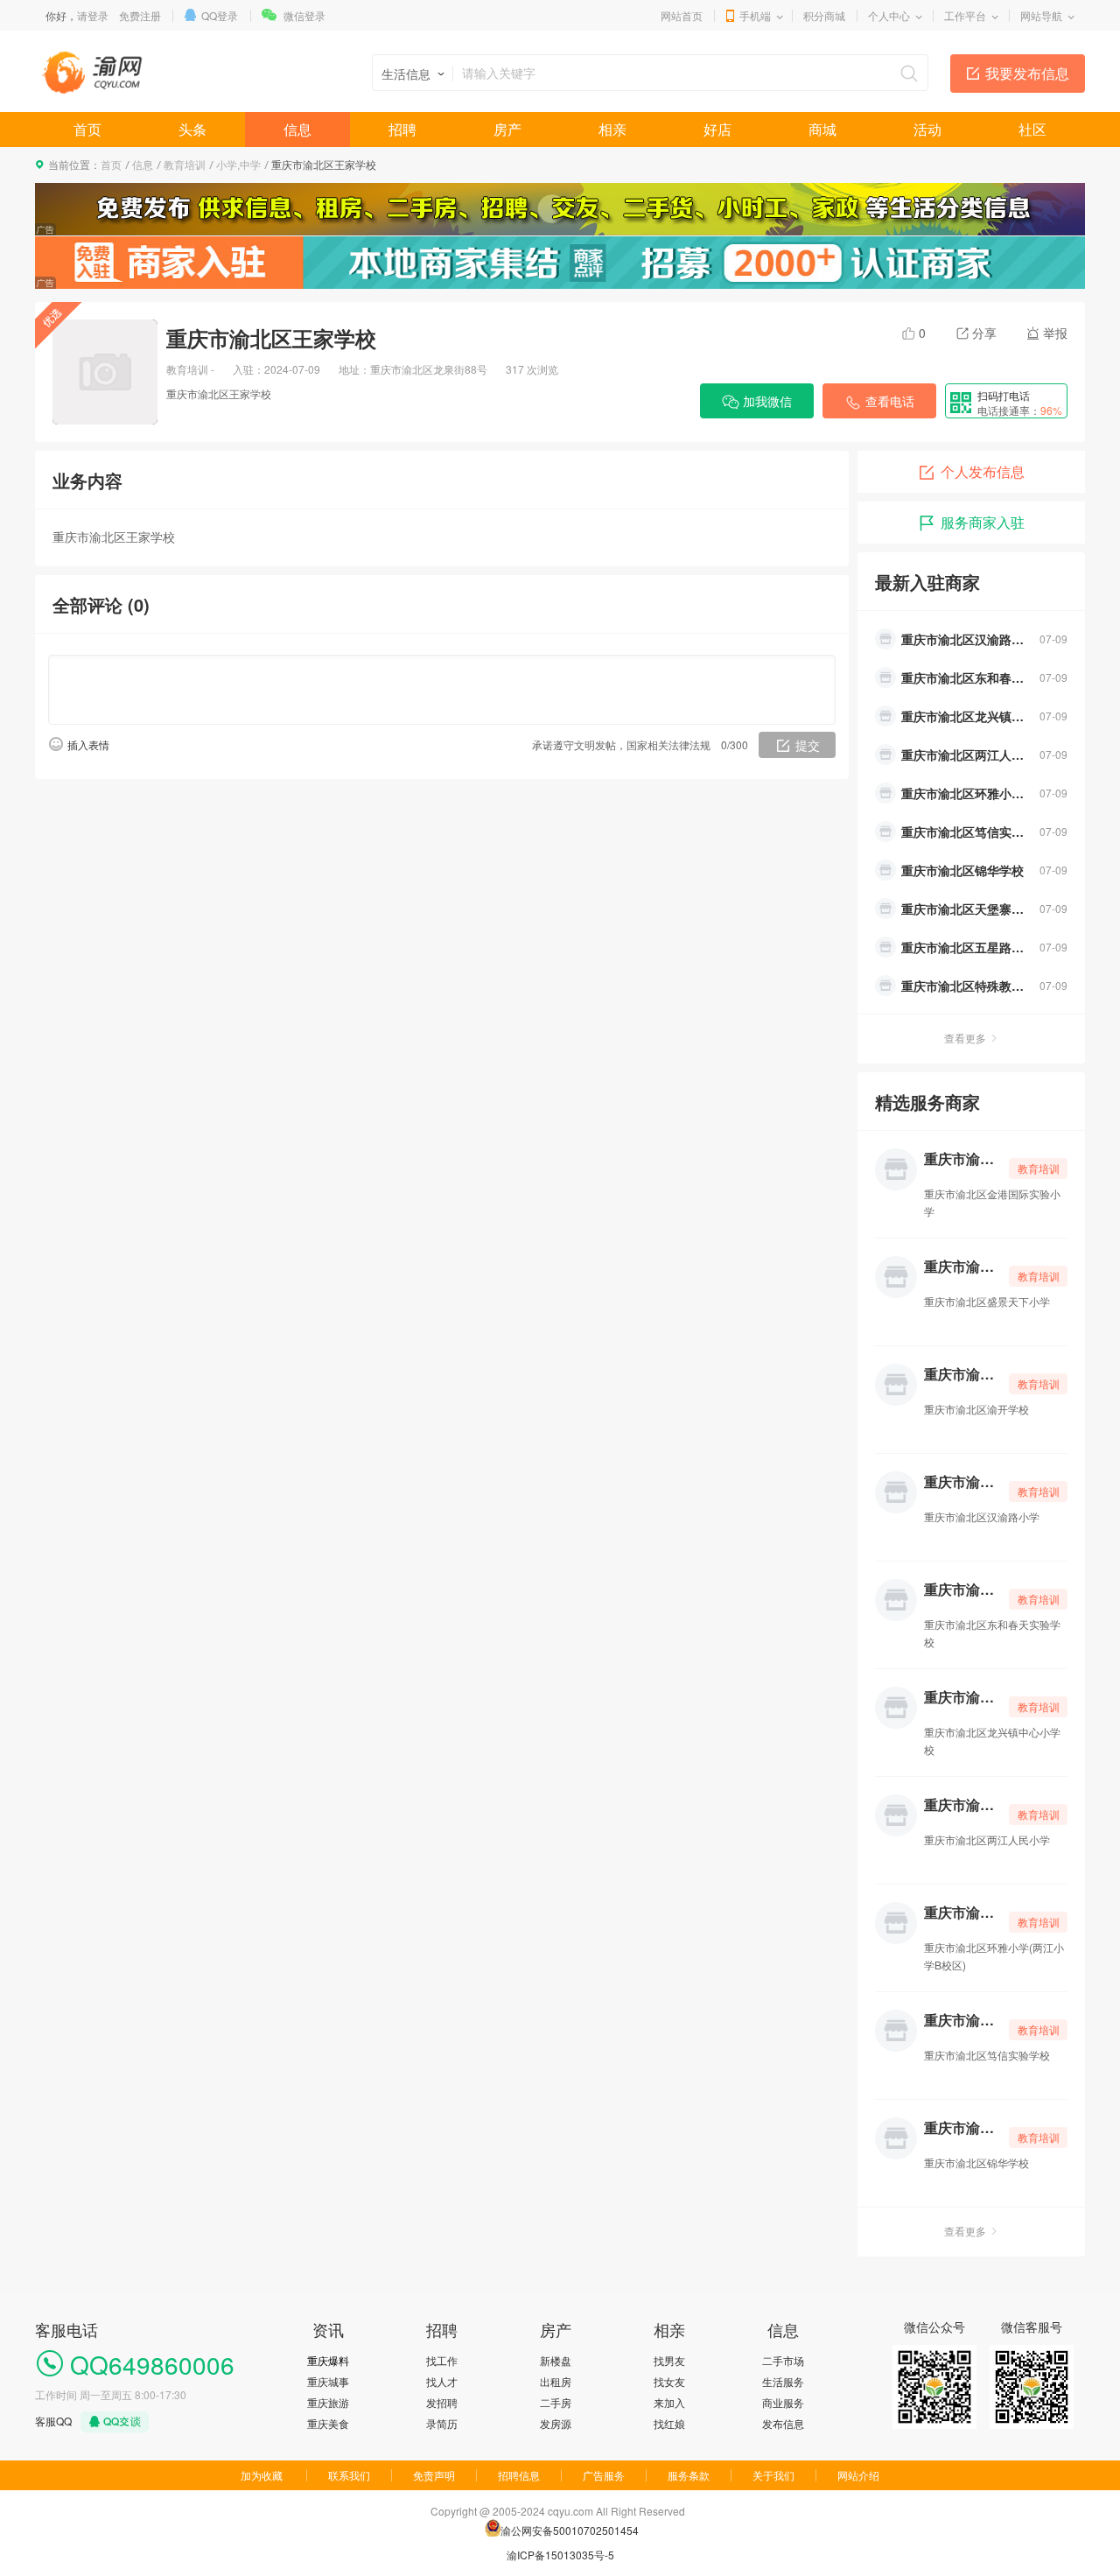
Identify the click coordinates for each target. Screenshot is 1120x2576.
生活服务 (783, 2381)
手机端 (755, 15)
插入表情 (88, 744)
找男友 (669, 2360)
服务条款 (689, 2475)
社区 (1032, 129)
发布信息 (783, 2423)
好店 (717, 129)
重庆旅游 (328, 2402)
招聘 (402, 129)
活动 (927, 129)
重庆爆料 (328, 2360)
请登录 (93, 15)
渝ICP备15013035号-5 (560, 2555)
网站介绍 (858, 2475)
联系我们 (349, 2475)
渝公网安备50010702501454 (570, 2530)
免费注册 (140, 15)
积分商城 (824, 15)
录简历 (442, 2423)
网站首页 (682, 15)
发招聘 (442, 2402)
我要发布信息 (1027, 73)
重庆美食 (328, 2423)
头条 (192, 129)
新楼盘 (556, 2360)
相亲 (612, 129)
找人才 (442, 2381)
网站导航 (1041, 15)
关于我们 (773, 2475)
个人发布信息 (983, 471)
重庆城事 (328, 2381)
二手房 (556, 2402)
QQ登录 (220, 15)
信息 (297, 129)
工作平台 (965, 15)
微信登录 (304, 15)
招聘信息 (519, 2475)
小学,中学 (238, 164)
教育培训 (185, 164)
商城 (822, 129)
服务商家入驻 (983, 522)
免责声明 (434, 2475)
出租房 (556, 2381)
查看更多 (965, 1038)
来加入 (669, 2402)
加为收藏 (262, 2475)
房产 (507, 129)
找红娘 (669, 2423)
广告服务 (604, 2475)
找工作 (442, 2360)
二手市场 (783, 2360)
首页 (87, 129)
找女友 (669, 2381)
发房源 (556, 2423)
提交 (808, 745)
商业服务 (783, 2402)
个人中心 (889, 15)
